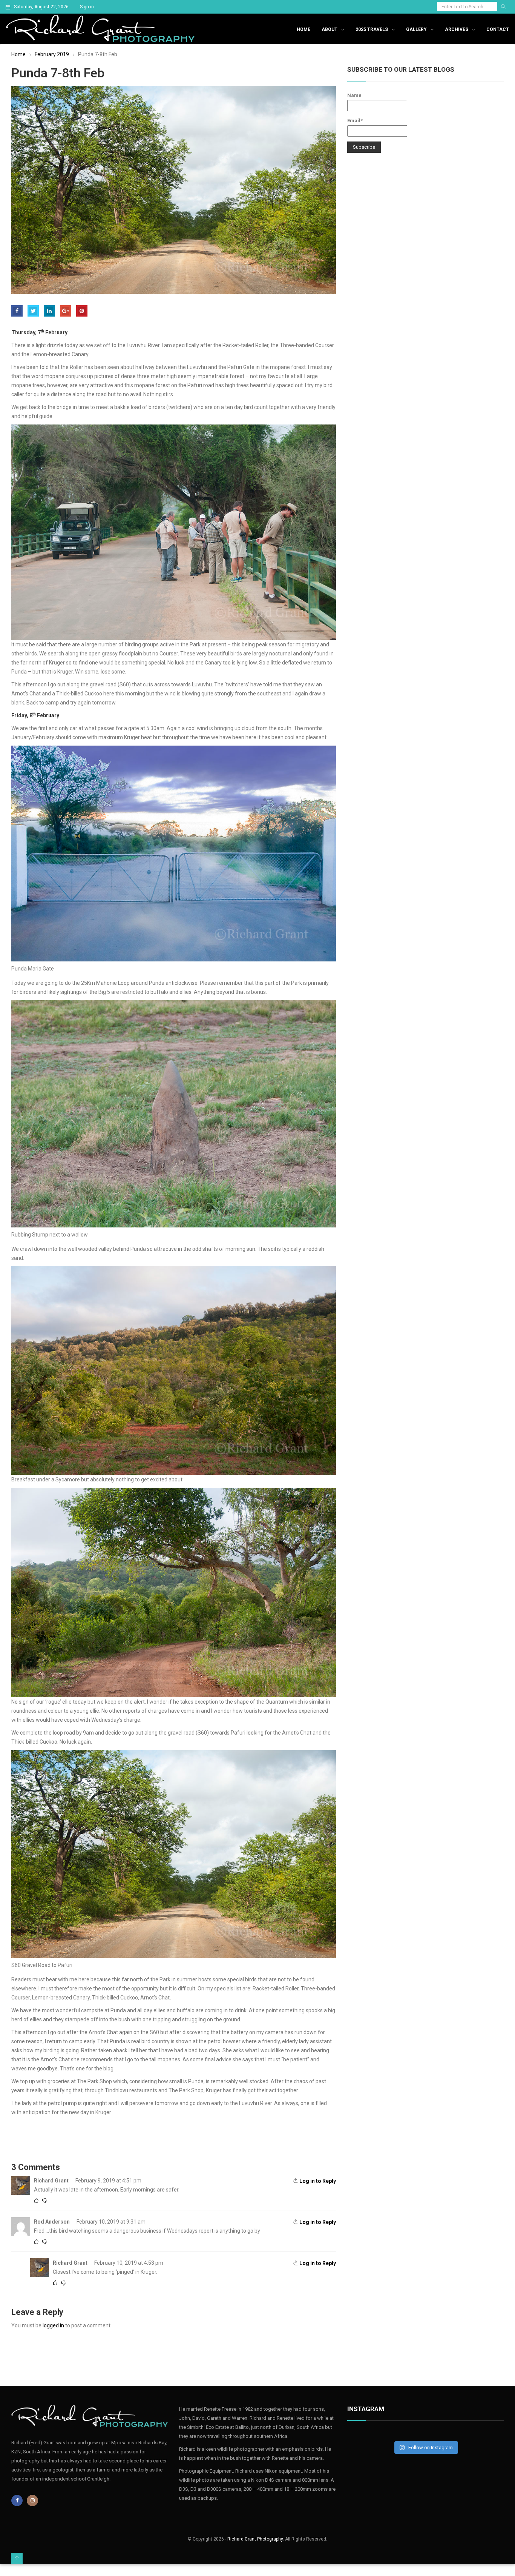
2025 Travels (372, 29)
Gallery (416, 29)
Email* (355, 121)
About (330, 29)
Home (303, 29)
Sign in (87, 7)
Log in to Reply (318, 2181)
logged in (53, 2325)
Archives (457, 29)
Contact (498, 29)
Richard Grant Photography (255, 2539)
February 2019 (52, 54)
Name (354, 95)
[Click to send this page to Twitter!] (33, 311)
